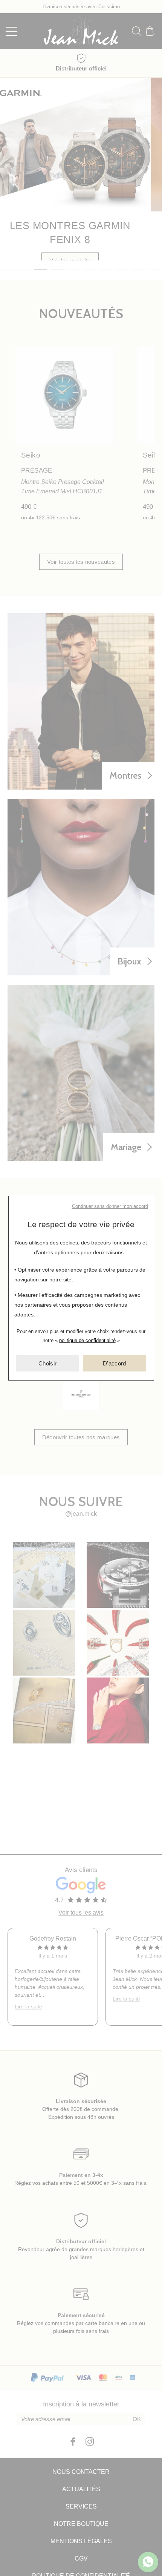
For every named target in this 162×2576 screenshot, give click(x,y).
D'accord (114, 1363)
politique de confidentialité (87, 1340)
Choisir (47, 1363)
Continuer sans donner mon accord (110, 1206)
